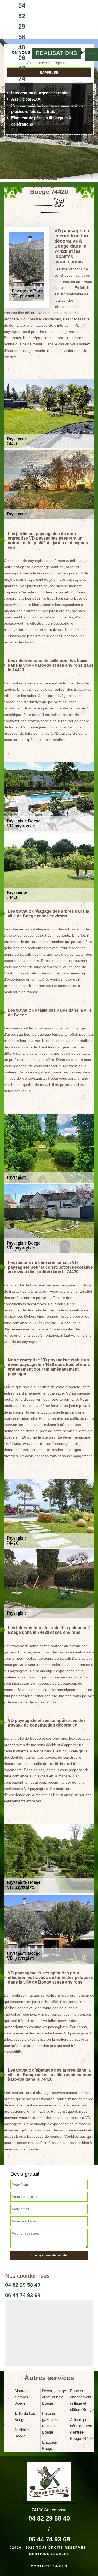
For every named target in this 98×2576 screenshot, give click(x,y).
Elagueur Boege (50, 2445)
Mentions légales (49, 2554)
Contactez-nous (49, 2566)
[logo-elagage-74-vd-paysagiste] (4, 53)
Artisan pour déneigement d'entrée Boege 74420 (81, 2429)
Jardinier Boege (22, 2433)
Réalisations (56, 53)
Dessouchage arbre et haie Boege (54, 2397)
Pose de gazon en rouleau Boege (50, 2423)
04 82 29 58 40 (22, 26)
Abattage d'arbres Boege (22, 2397)
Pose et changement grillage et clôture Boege (82, 2400)
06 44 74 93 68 (22, 79)
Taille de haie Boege (25, 2416)
